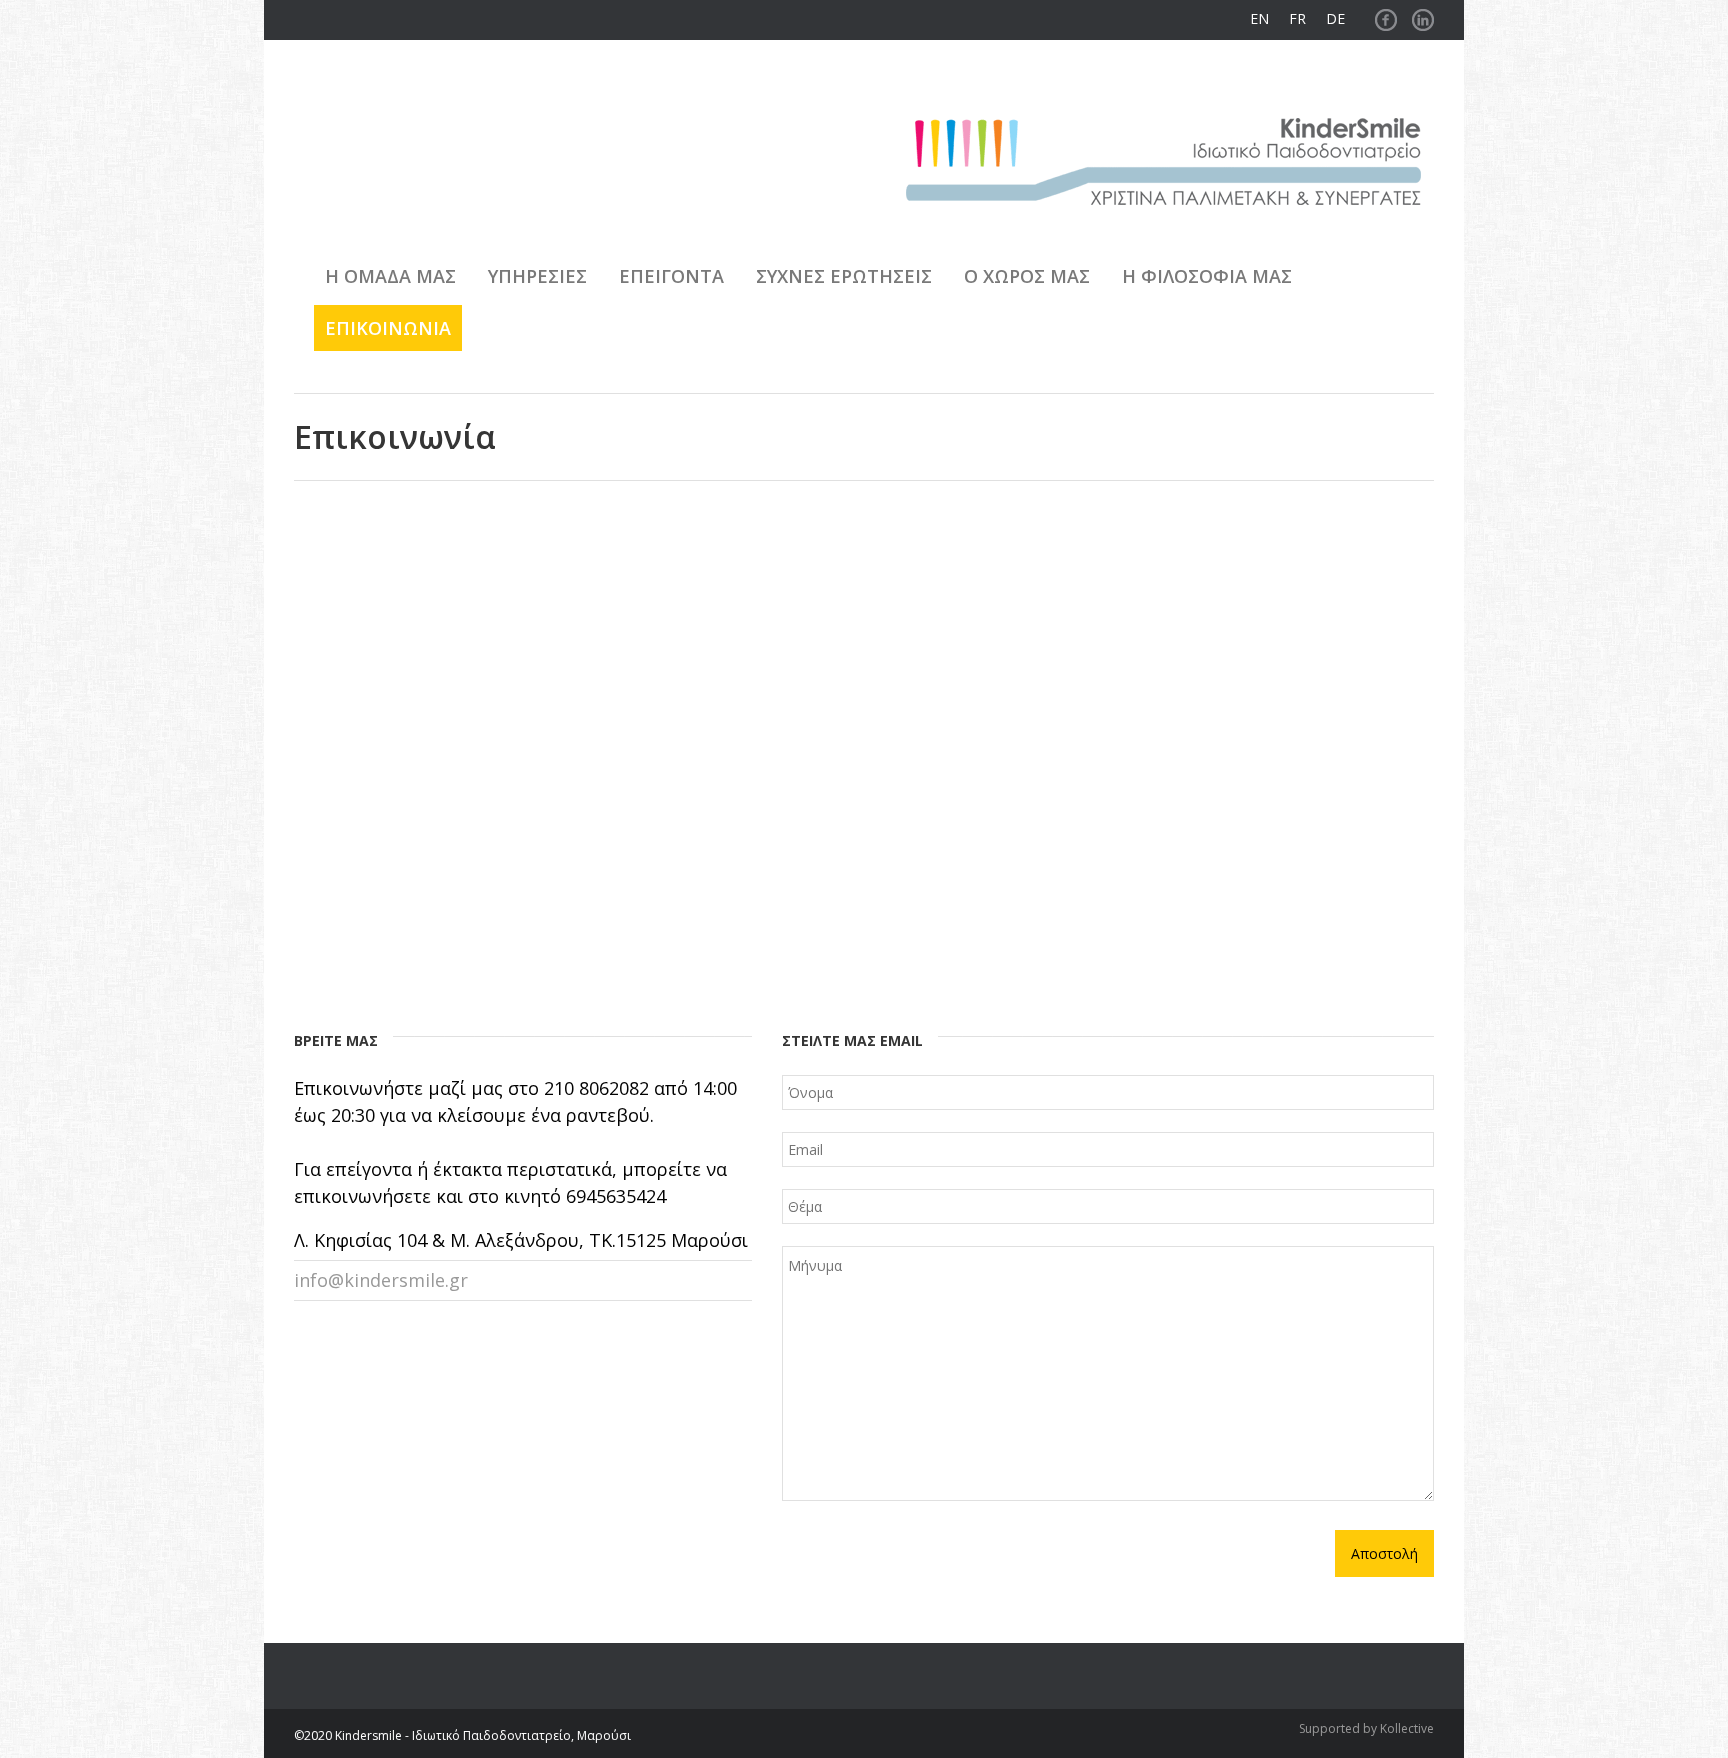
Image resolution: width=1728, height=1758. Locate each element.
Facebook (1386, 15)
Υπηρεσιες (537, 276)
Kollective (1407, 1728)
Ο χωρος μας (1027, 276)
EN (1259, 18)
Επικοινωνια (388, 328)
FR (1297, 18)
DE (1335, 18)
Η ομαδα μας (390, 276)
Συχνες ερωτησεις (844, 276)
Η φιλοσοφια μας (1207, 276)
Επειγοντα (671, 276)
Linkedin (1423, 15)
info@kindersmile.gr (381, 1280)
